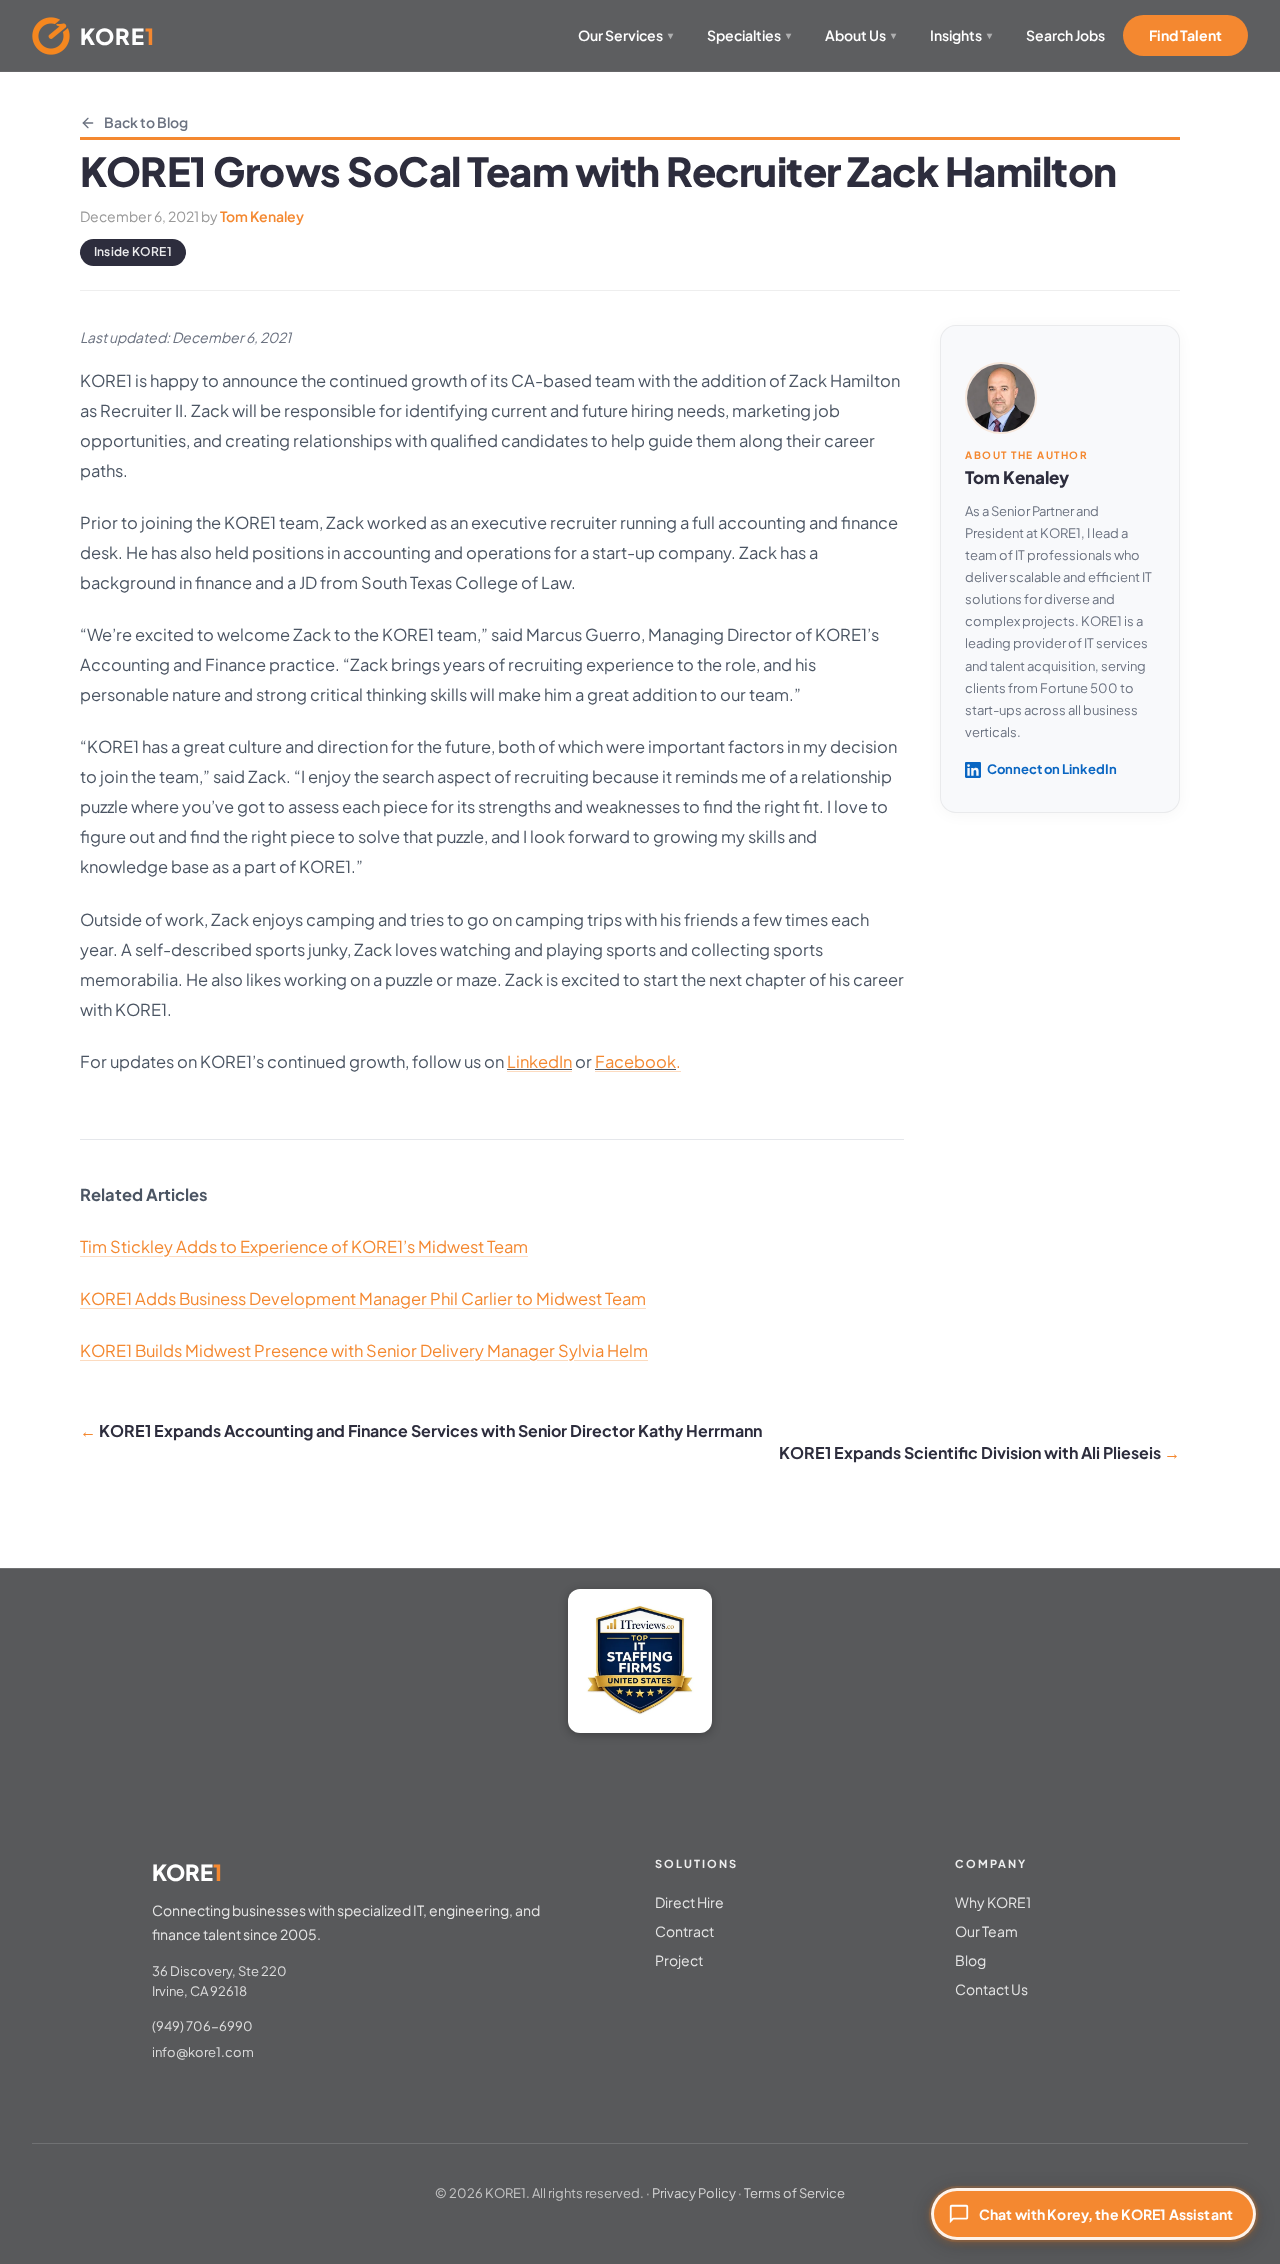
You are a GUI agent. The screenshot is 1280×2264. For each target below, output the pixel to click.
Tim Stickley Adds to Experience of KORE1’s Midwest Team (304, 1246)
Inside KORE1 (133, 251)
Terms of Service (794, 2193)
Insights (961, 35)
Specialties (749, 35)
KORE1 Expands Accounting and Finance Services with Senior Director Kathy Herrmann (430, 1430)
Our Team (986, 1931)
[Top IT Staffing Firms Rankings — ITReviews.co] (640, 1661)
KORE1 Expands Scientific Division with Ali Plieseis (970, 1452)
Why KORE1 (993, 1902)
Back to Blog (146, 122)
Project (679, 1960)
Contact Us (991, 1989)
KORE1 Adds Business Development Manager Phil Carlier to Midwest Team (363, 1298)
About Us (860, 35)
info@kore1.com (203, 2052)
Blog (970, 1960)
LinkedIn (539, 1061)
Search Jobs (1065, 35)
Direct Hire (689, 1902)
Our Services (625, 35)
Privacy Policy (694, 2193)
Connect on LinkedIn (1052, 769)
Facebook (635, 1061)
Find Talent (1185, 35)
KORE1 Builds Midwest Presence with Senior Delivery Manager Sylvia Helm (364, 1350)
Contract (684, 1931)
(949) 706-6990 (202, 2026)
